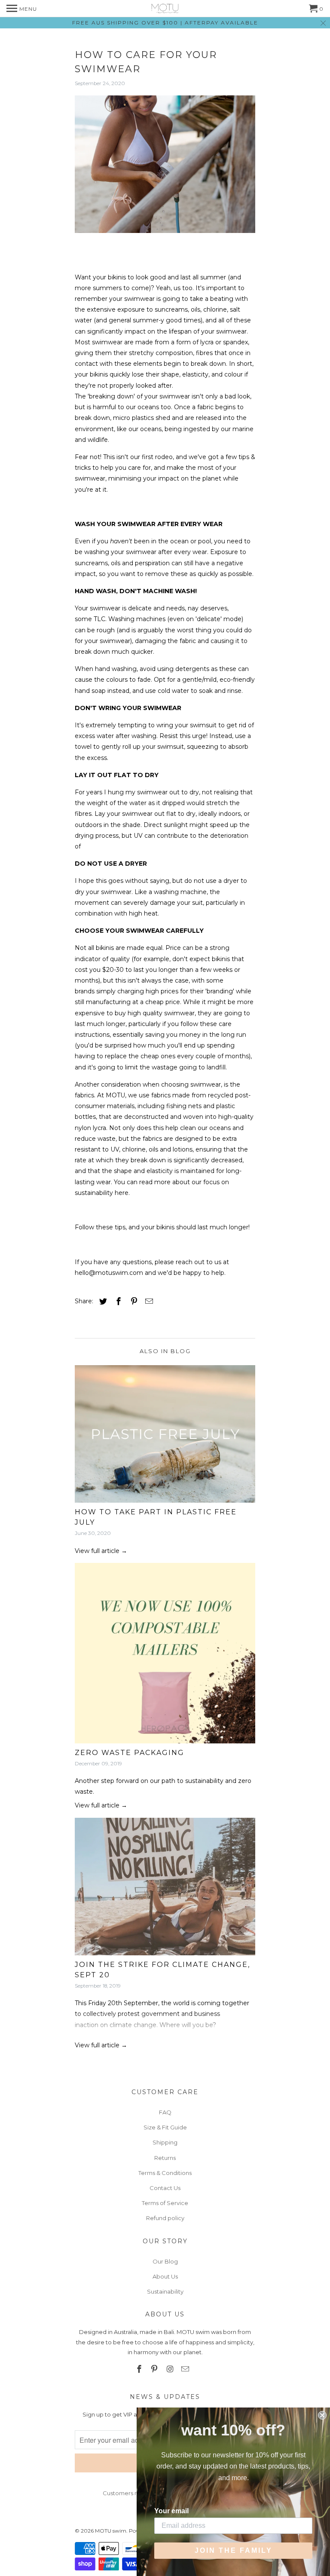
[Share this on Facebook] (117, 1302)
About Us (165, 2276)
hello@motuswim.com (109, 1273)
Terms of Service (165, 2203)
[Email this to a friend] (148, 1302)
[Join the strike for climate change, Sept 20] (165, 1889)
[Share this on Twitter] (102, 1302)
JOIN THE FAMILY (234, 2550)
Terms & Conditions (165, 2173)
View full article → (101, 1551)
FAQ (165, 2112)
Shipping (165, 2142)
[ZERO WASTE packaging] (165, 1655)
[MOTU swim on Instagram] (171, 2369)
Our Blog (165, 2261)
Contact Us (165, 2188)
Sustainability (165, 2291)
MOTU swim (111, 2531)
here (122, 1193)
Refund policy (165, 2218)
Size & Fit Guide (165, 2127)
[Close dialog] (322, 2415)
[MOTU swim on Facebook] (140, 2369)
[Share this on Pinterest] (133, 1302)
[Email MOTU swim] (186, 2369)
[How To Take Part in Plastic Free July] (165, 1436)
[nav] (22, 9)
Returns (165, 2158)
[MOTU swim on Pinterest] (155, 2369)
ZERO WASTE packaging (130, 1753)
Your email (171, 2511)
